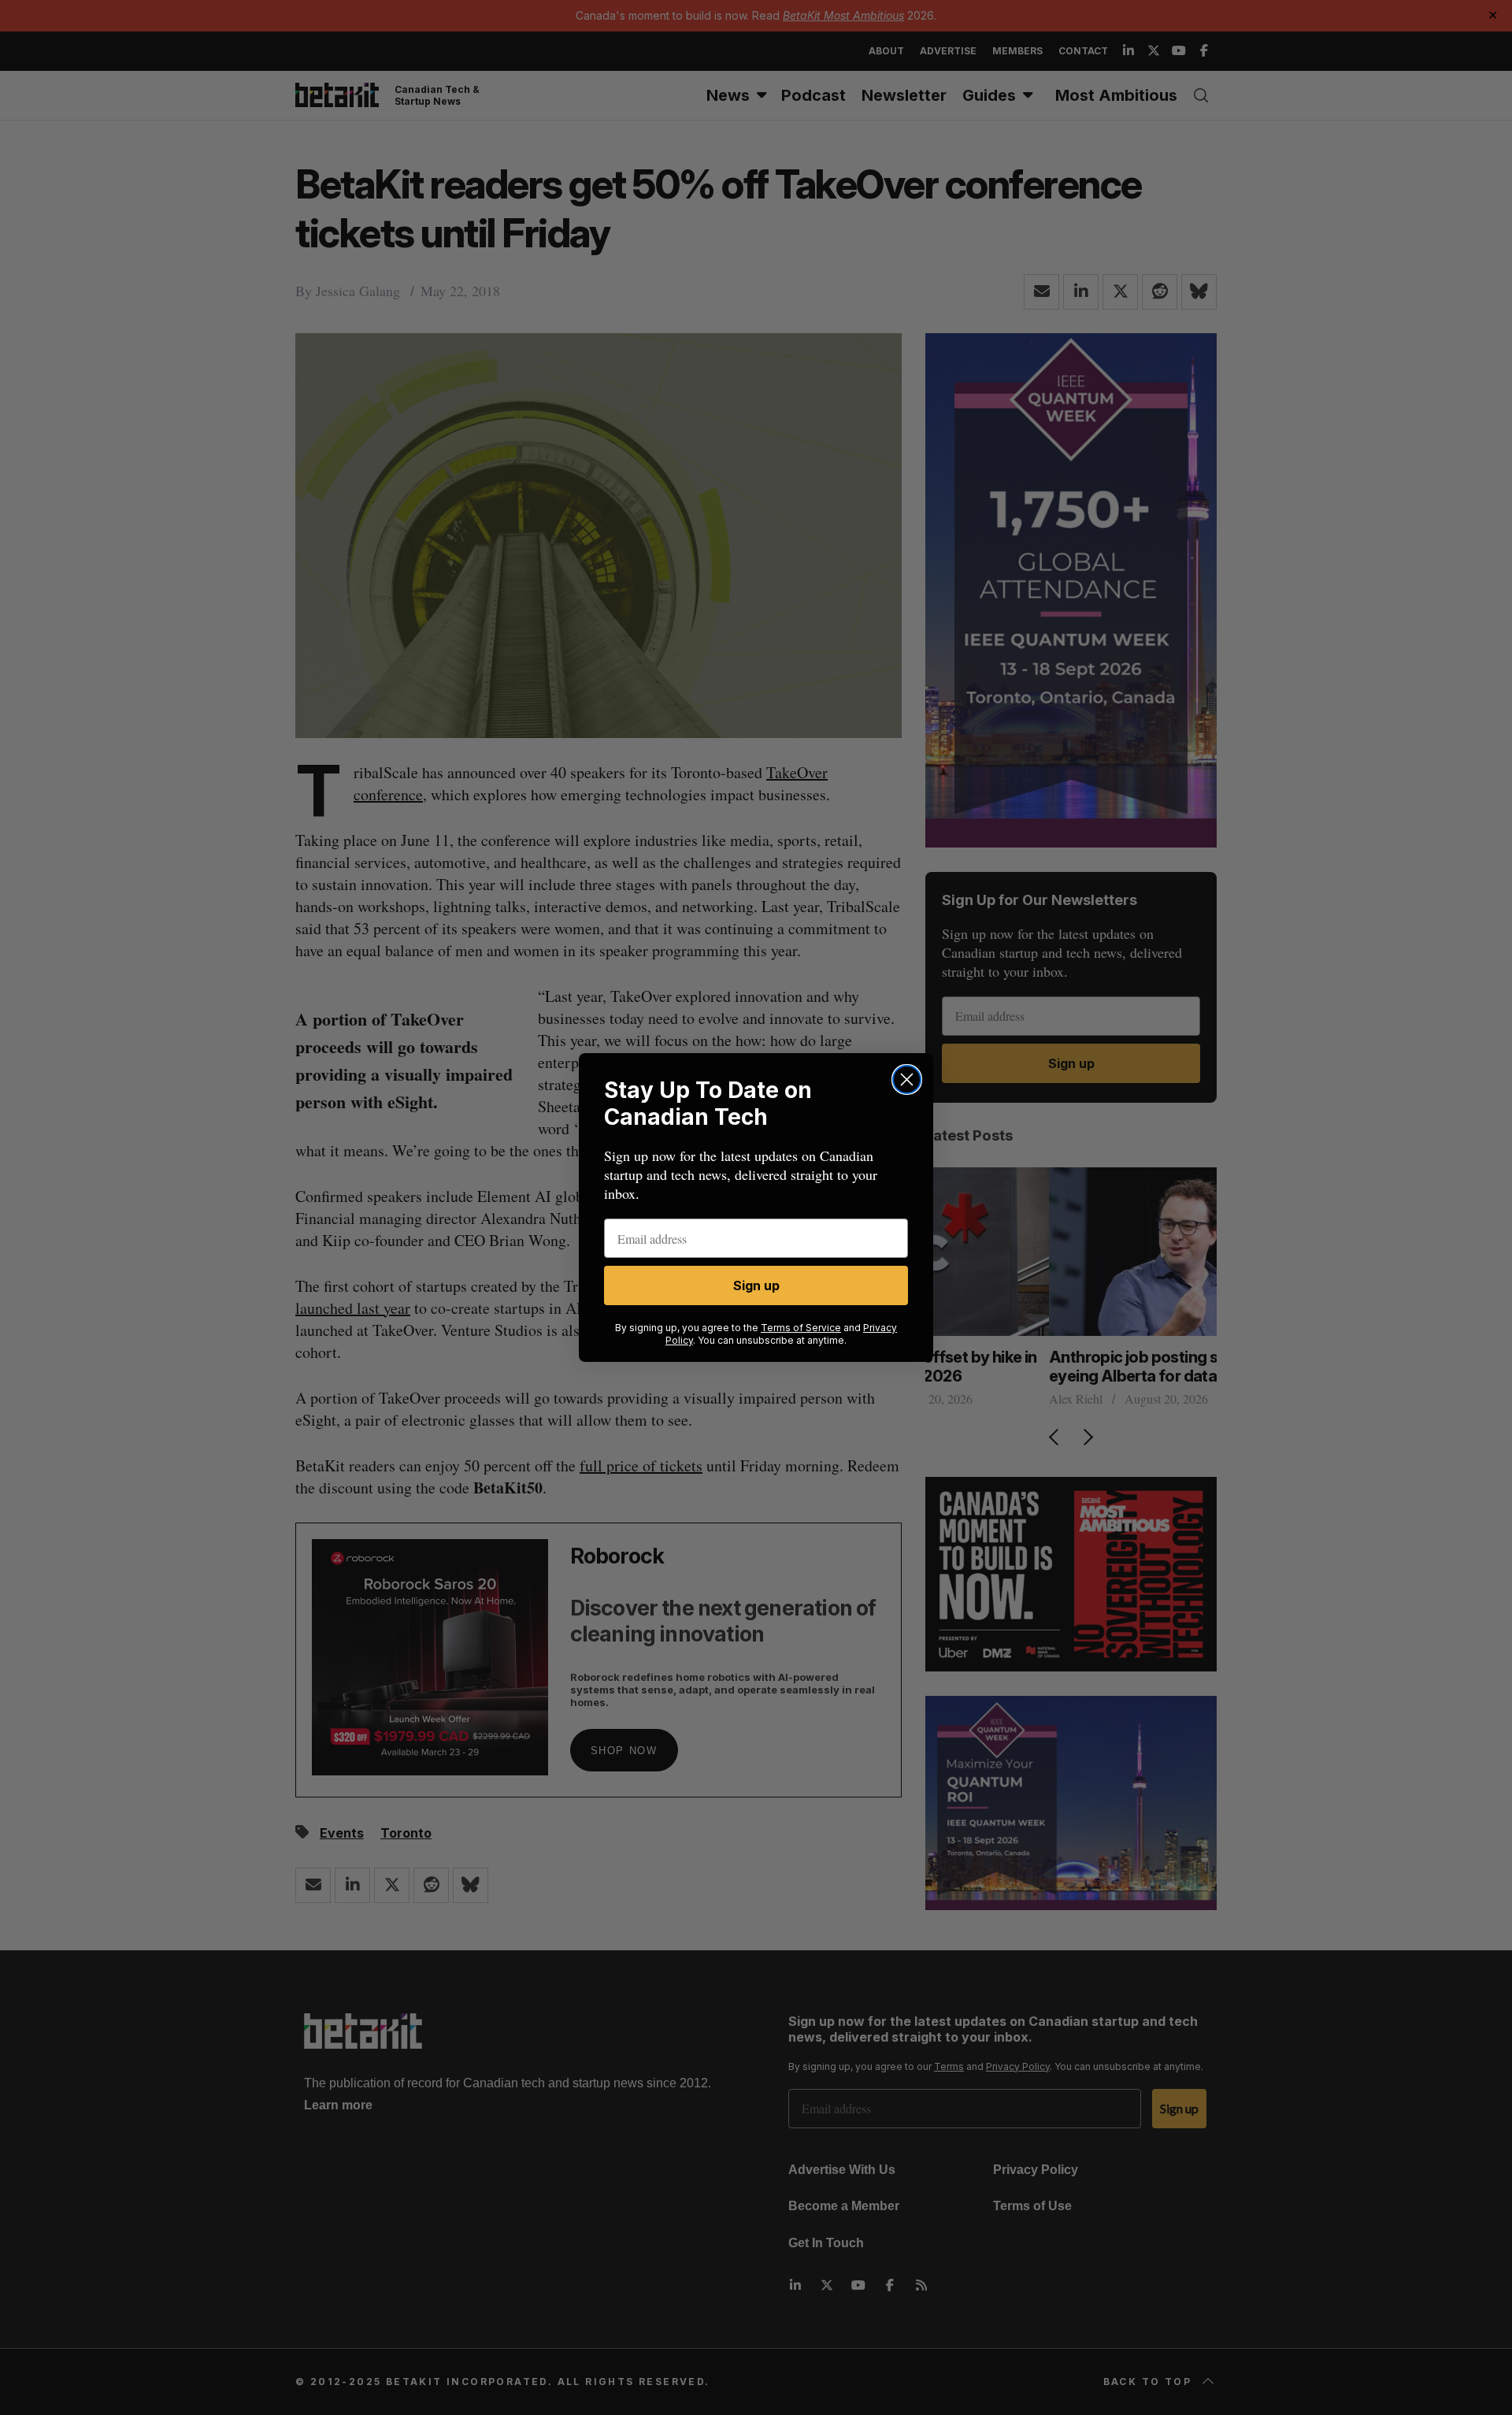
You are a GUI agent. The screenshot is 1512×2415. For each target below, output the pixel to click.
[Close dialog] (907, 1080)
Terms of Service (801, 1328)
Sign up (756, 1285)
